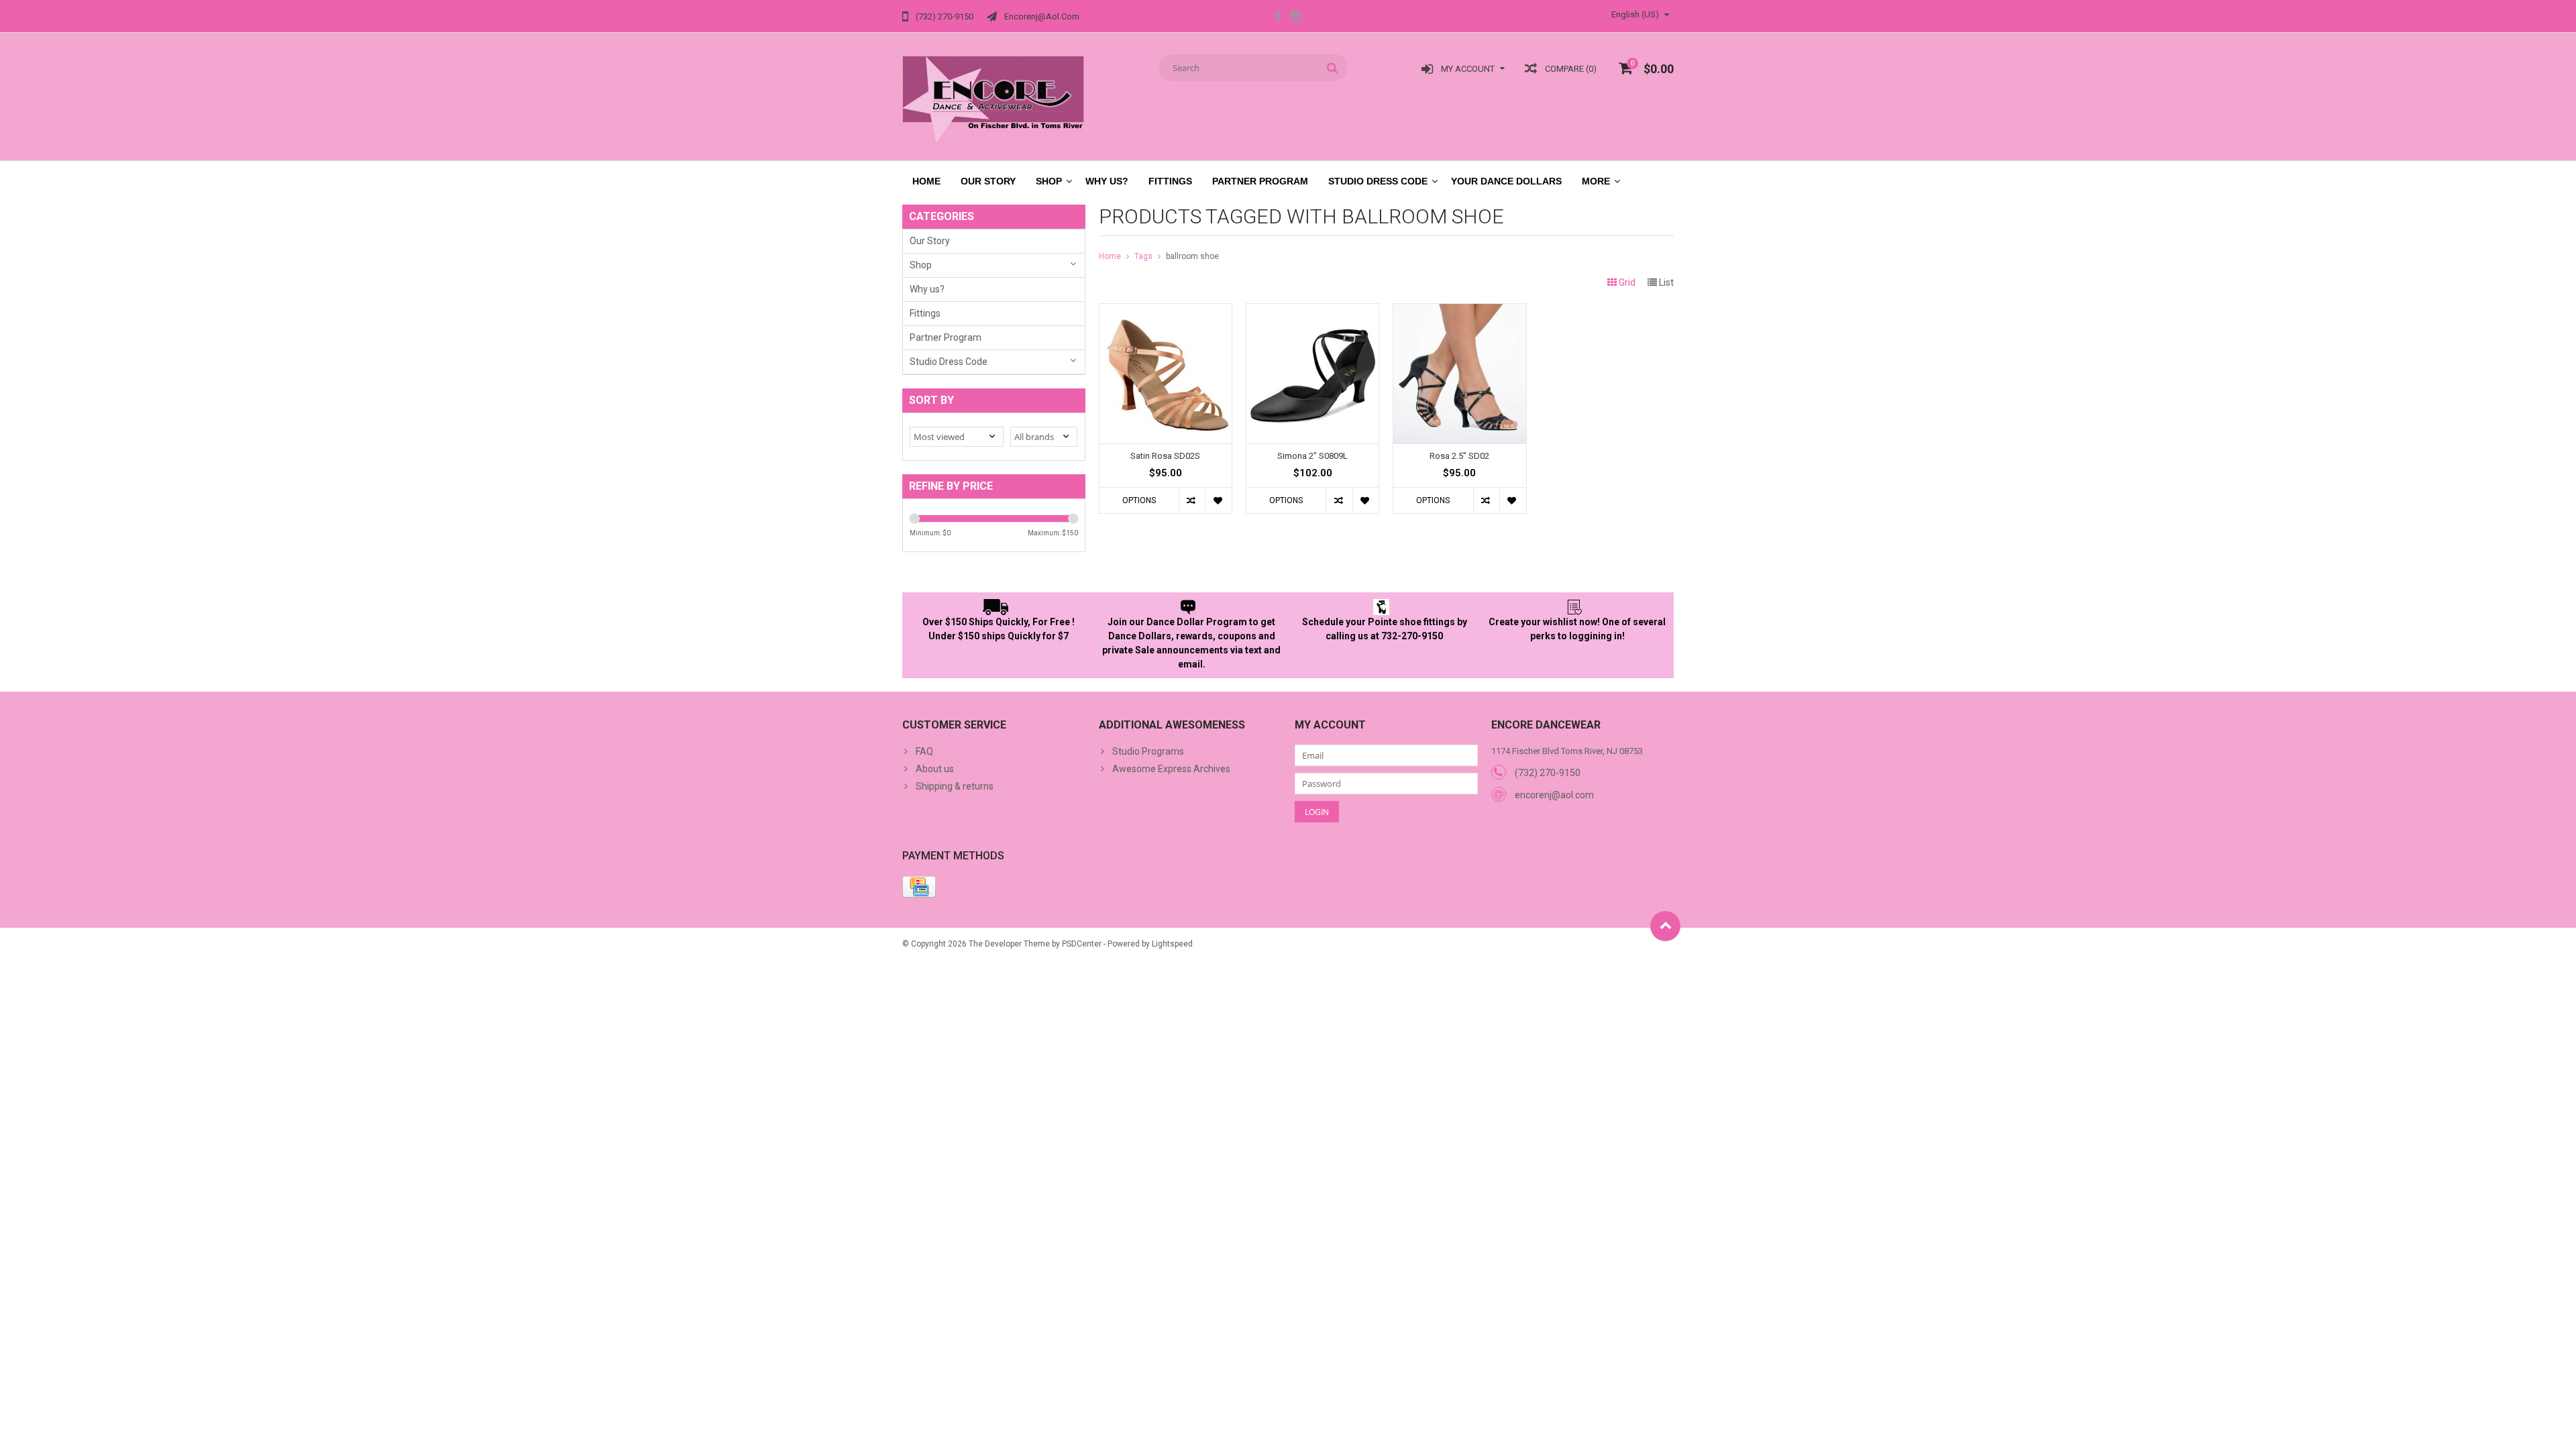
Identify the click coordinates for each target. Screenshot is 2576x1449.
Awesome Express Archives (1171, 769)
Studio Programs (1148, 751)
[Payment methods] (919, 887)
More (1596, 181)
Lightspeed (1172, 944)
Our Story (988, 181)
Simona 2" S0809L (1312, 456)
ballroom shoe (1192, 256)
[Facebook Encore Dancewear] (1277, 18)
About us (935, 769)
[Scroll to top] (1665, 926)
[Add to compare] (1192, 500)
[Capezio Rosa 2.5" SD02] (1459, 311)
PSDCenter (1082, 944)
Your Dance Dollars (1506, 181)
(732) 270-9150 (1548, 773)
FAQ (924, 751)
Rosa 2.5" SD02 (1459, 456)
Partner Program (1260, 181)
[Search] (1333, 68)
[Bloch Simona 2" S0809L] (1312, 311)
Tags (1143, 256)
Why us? (1107, 181)
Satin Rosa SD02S (1165, 456)
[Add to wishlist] (1218, 500)
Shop (1049, 181)
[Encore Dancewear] (994, 99)
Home (926, 181)
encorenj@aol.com (1554, 795)
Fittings (1170, 181)
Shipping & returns (955, 786)
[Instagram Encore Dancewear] (1295, 18)
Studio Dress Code (1378, 181)
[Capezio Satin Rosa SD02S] (1166, 311)
